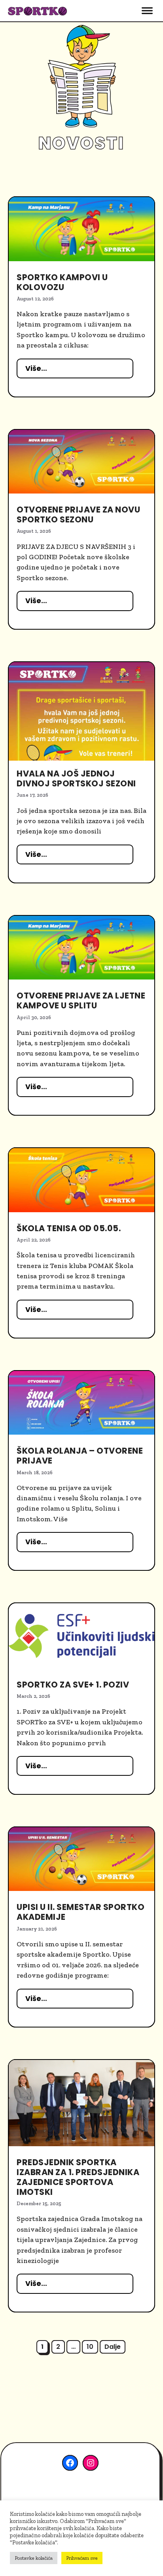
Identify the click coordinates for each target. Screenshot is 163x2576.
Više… (36, 368)
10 (92, 2346)
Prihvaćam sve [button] (82, 2558)
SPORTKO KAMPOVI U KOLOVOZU (62, 282)
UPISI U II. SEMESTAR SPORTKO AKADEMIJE (81, 1912)
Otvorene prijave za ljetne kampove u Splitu (81, 1000)
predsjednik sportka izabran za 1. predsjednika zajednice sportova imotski (78, 2177)
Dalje (113, 2347)
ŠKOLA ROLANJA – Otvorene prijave (80, 1456)
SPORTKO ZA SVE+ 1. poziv (73, 1685)
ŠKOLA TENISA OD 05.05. (69, 1228)
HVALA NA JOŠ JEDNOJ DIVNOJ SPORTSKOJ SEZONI (76, 778)
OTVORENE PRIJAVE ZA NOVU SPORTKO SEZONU (78, 514)
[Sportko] (38, 10)
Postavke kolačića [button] (34, 2558)
